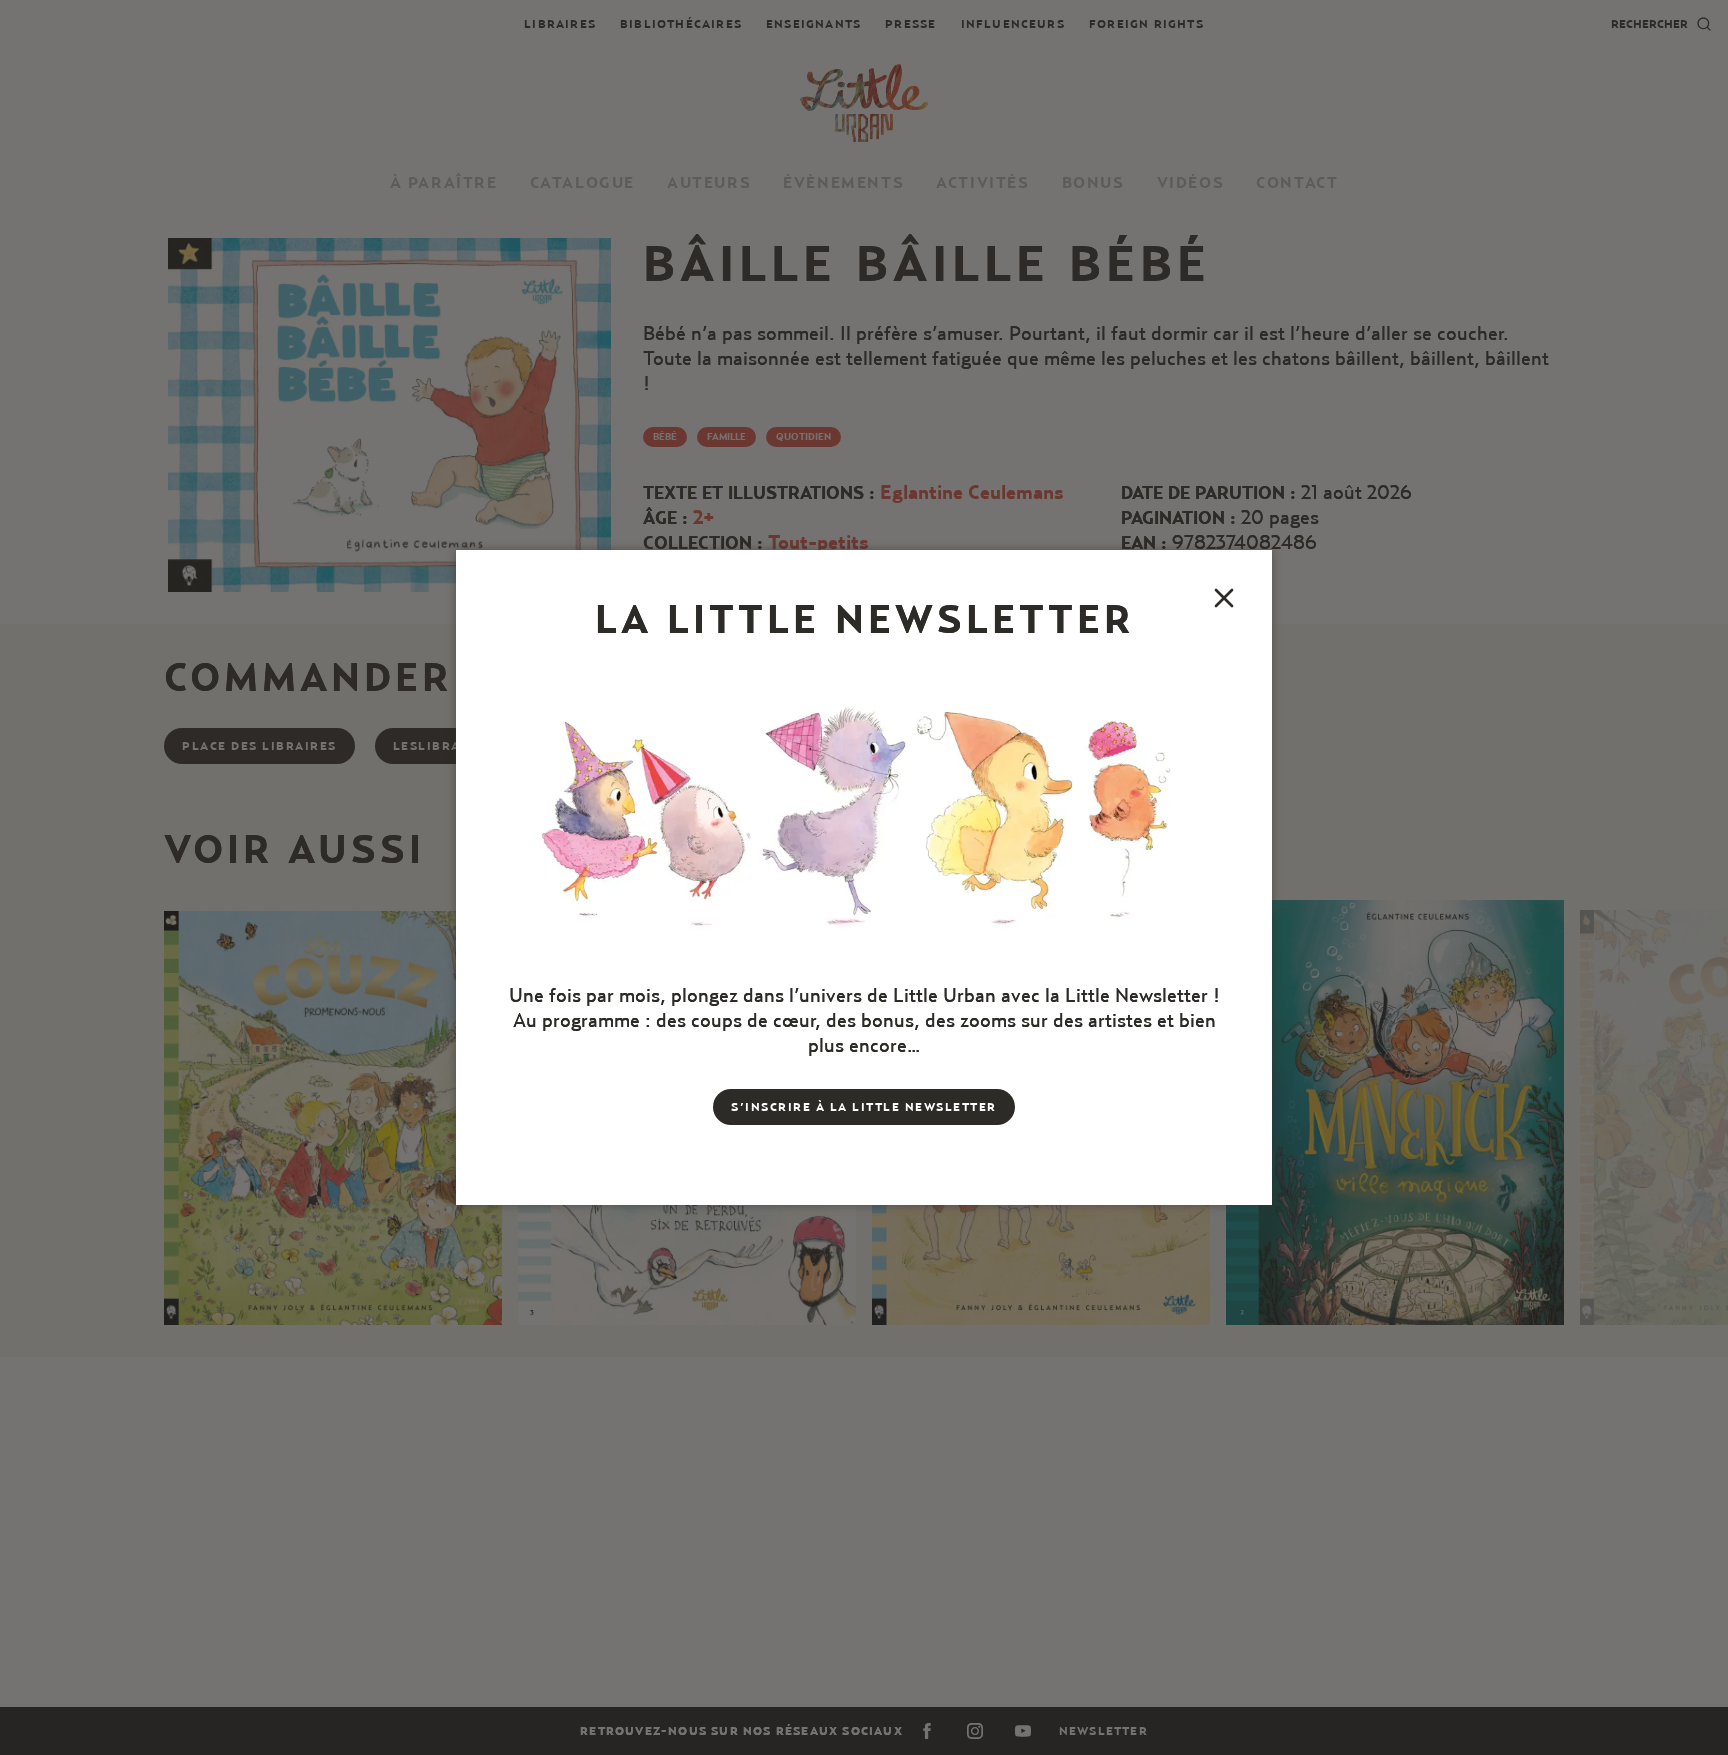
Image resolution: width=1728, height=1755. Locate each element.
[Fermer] (1224, 598)
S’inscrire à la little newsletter (864, 1106)
